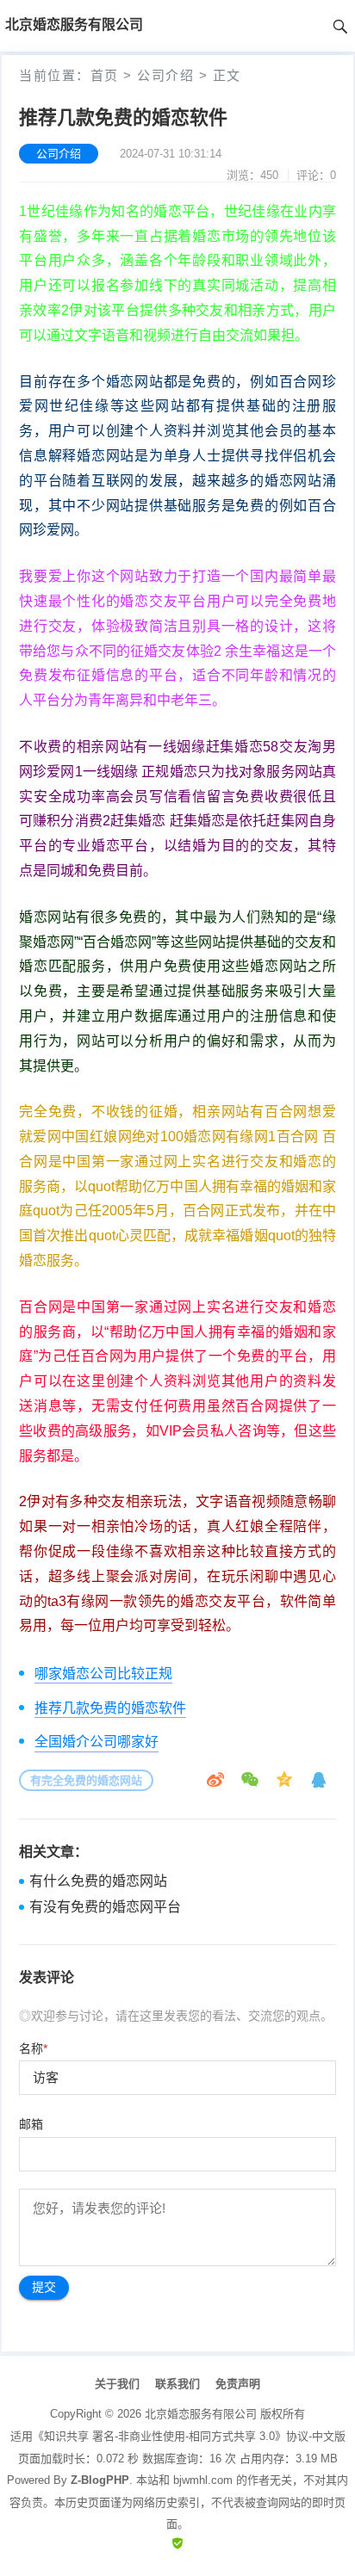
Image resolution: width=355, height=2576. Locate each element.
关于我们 (117, 2384)
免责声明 (238, 2384)
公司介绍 (165, 75)
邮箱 (31, 2124)
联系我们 (177, 2384)
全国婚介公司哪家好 (97, 1742)
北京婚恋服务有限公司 (201, 2414)
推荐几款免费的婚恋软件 (110, 1708)
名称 (33, 2048)
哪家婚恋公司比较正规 (103, 1674)
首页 (105, 75)
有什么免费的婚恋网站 (98, 1881)
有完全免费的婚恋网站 (86, 1780)
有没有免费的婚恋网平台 (105, 1907)
